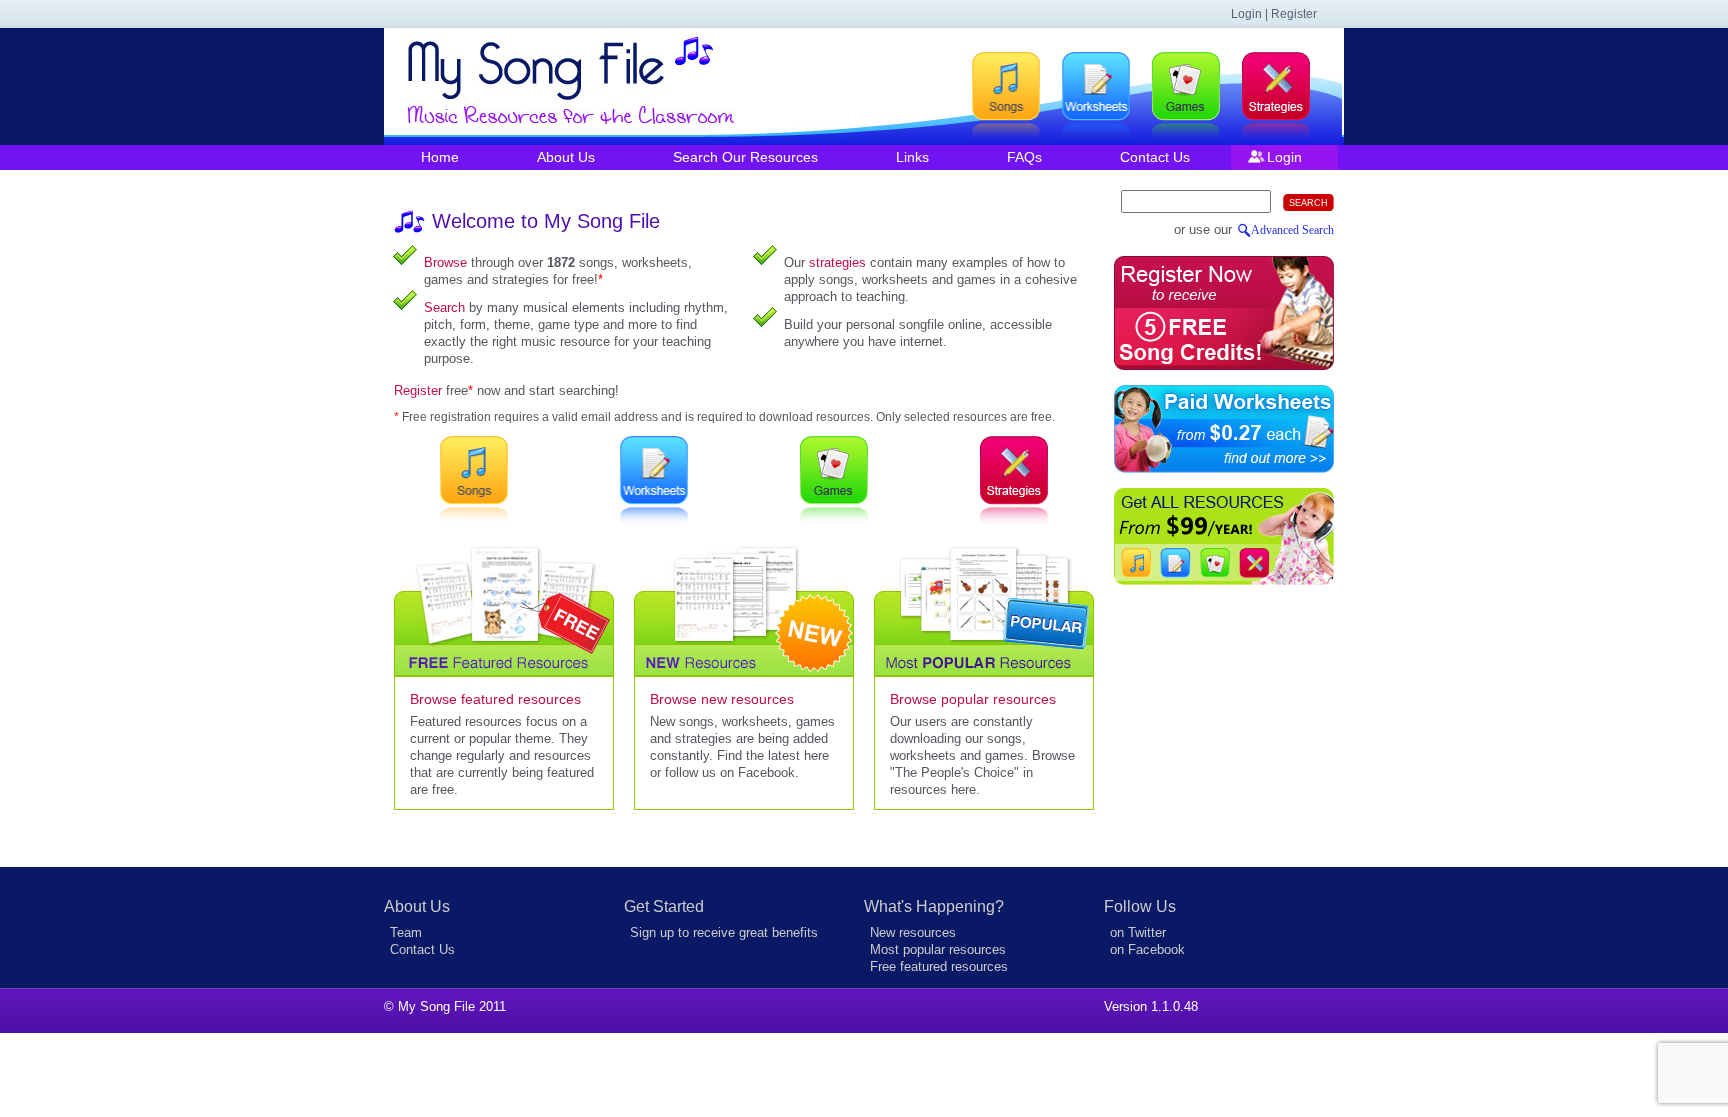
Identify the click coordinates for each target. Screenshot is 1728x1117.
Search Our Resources (745, 157)
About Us (566, 157)
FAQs (1024, 157)
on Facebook (1147, 949)
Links (912, 157)
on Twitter (1138, 932)
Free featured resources (939, 966)
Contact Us (1155, 157)
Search (444, 307)
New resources (913, 932)
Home (440, 157)
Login (1284, 157)
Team (406, 932)
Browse (445, 262)
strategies (837, 262)
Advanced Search (1292, 230)
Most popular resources (938, 949)
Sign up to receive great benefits (724, 932)
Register (418, 390)
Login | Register (1274, 14)
